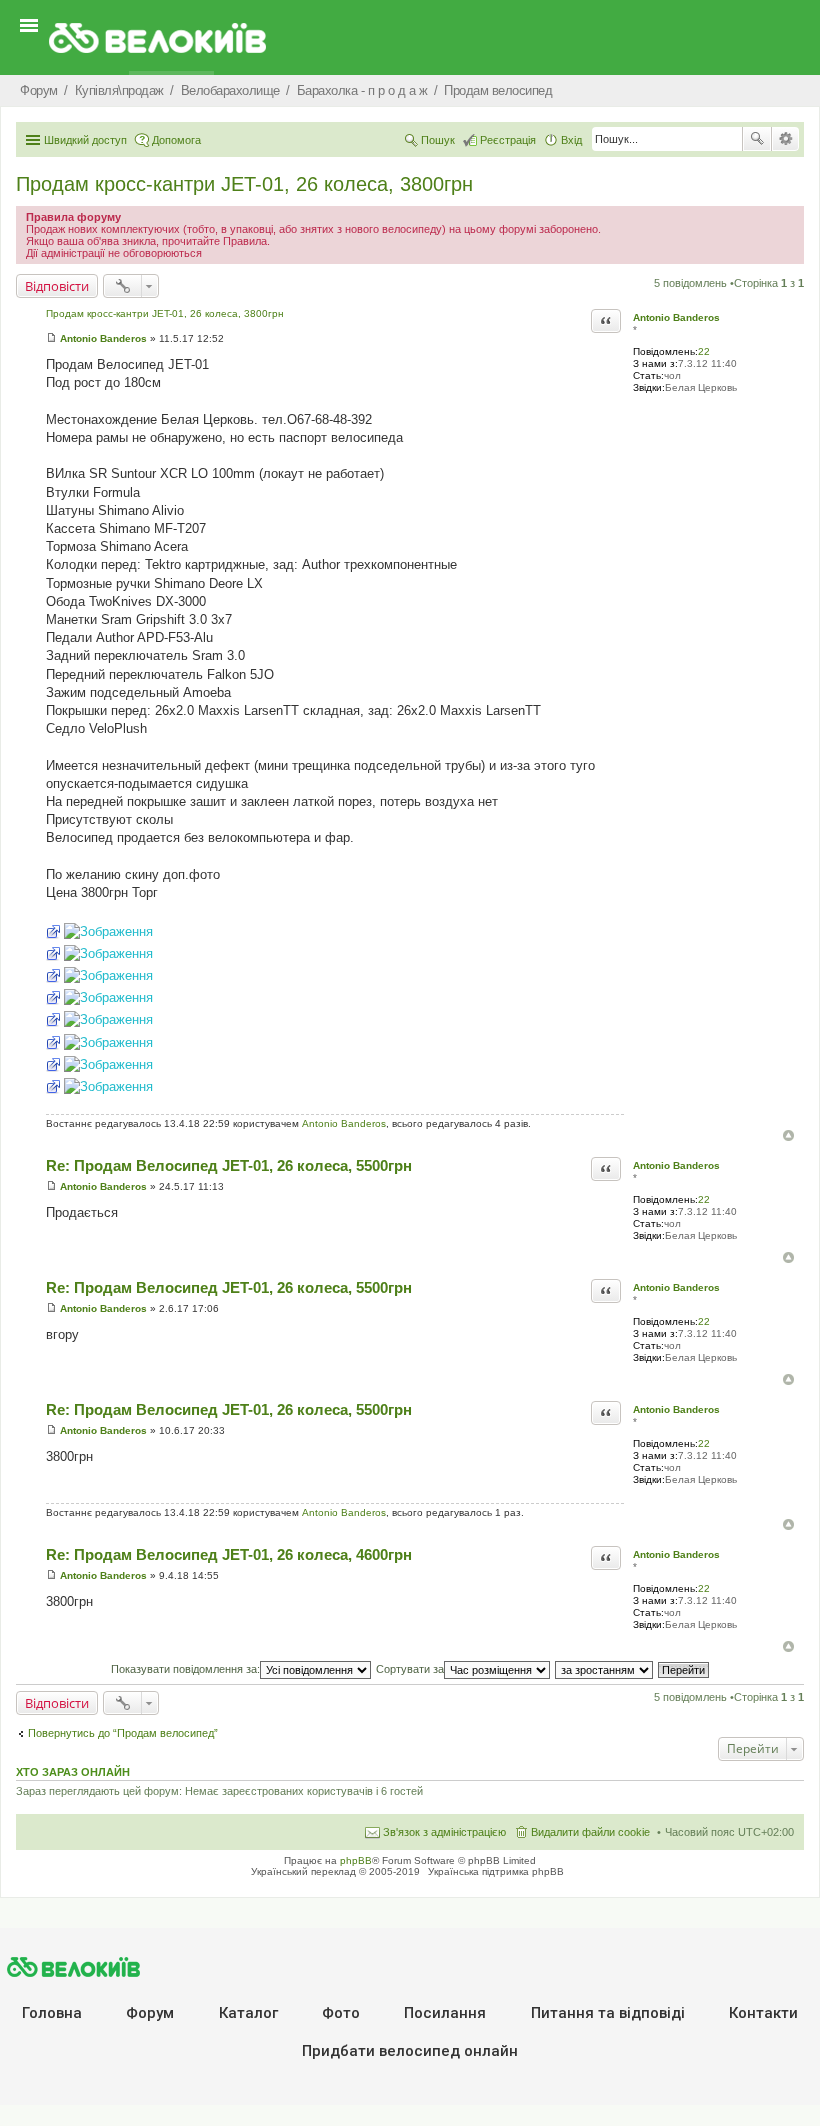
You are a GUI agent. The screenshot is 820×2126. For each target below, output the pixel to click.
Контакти (763, 2013)
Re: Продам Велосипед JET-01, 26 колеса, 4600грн (229, 1554)
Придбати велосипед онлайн (410, 2051)
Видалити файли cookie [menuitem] (590, 1832)
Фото (341, 2013)
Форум (150, 2013)
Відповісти (57, 286)
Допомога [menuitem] (176, 140)
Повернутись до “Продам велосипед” (123, 1733)
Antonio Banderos (676, 317)
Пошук (757, 139)
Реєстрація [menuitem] (508, 140)
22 (704, 351)
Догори (788, 1135)
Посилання (445, 2013)
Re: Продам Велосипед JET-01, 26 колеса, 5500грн (229, 1165)
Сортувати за (410, 1669)
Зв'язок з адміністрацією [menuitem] (444, 1832)
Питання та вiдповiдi (608, 2013)
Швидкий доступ (85, 140)
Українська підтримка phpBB (496, 1871)
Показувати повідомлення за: (185, 1669)
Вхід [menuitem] (571, 140)
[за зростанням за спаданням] (605, 1669)
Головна (52, 2013)
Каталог (248, 2013)
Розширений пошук (785, 139)
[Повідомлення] (51, 338)
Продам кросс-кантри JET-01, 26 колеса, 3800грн (244, 184)
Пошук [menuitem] (438, 140)
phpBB (356, 1860)
